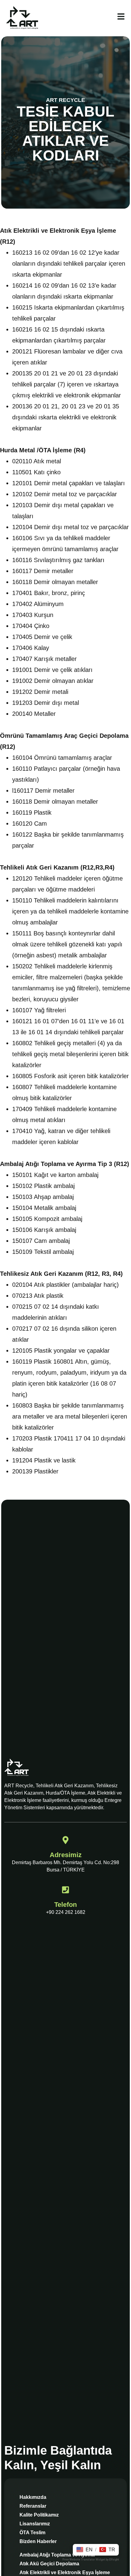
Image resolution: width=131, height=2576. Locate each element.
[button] (85, 2550)
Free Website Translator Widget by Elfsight (91, 2560)
